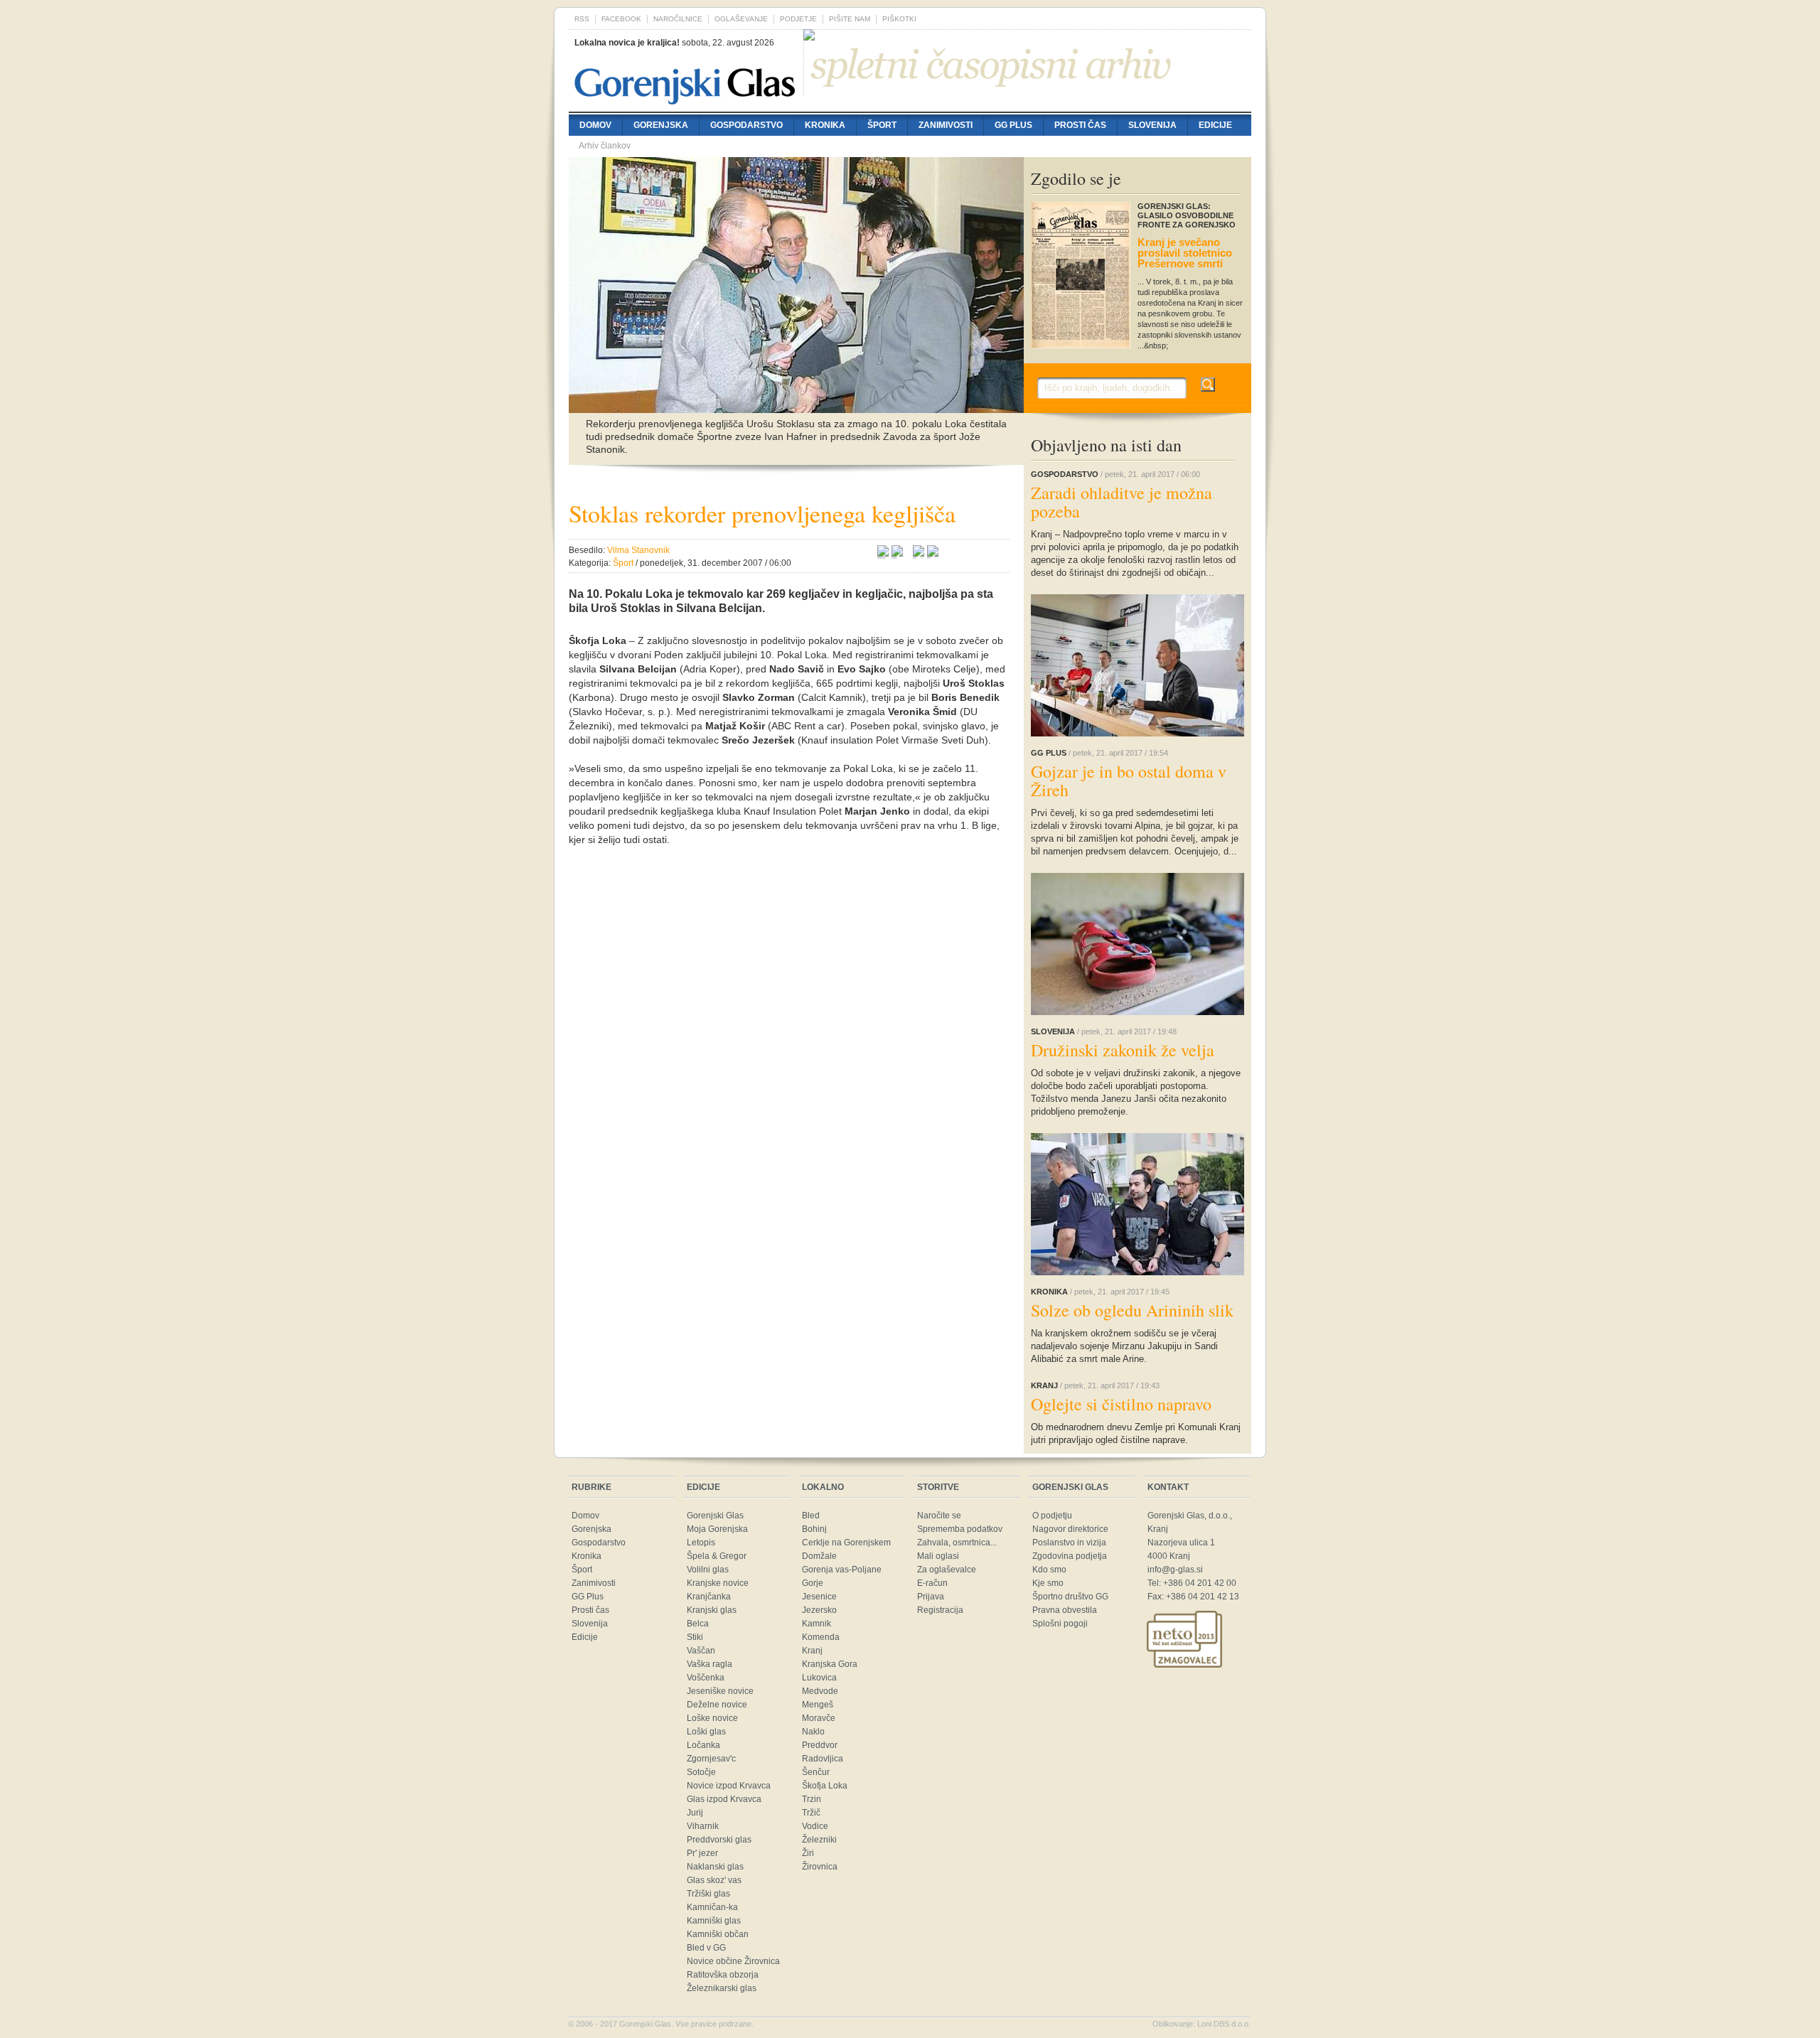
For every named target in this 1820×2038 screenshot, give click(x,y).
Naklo (813, 1732)
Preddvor (820, 1745)
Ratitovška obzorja (723, 1975)
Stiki (695, 1637)
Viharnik (703, 1826)
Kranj (812, 1651)
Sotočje (701, 1772)
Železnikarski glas (722, 1988)
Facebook (621, 19)
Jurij (695, 1813)
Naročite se (939, 1516)
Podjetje (798, 19)
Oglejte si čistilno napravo (1121, 1404)
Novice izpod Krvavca (729, 1786)
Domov (595, 125)
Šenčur (816, 1772)
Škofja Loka (825, 1786)
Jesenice (819, 1597)
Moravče (819, 1718)
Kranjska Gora (830, 1664)
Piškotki (899, 19)
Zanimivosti (946, 125)
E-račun (932, 1583)
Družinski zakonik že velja (1123, 1050)
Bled (811, 1516)
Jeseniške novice (720, 1691)
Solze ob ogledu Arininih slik (1132, 1310)
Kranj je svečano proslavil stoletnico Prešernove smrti (1185, 253)
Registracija (940, 1610)
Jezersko (819, 1610)
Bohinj (814, 1529)
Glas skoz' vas (714, 1880)
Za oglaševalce (947, 1570)
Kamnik (817, 1624)
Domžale (819, 1556)
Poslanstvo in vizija (1069, 1543)
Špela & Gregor (717, 1556)
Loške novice (712, 1718)
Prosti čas (1080, 125)
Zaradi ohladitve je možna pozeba (1122, 502)
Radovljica (823, 1759)
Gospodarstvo (746, 125)
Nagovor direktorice (1070, 1529)
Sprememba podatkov (960, 1529)
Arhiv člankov (605, 146)
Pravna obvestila (1065, 1610)
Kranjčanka (709, 1597)
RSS (582, 19)
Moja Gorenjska (717, 1529)
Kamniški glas (714, 1921)
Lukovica (819, 1678)
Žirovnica (820, 1867)
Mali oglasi (938, 1556)
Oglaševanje (741, 19)
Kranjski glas (712, 1610)
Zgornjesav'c (711, 1759)
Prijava (931, 1597)
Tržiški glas (708, 1894)
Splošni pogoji (1060, 1624)
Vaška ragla (710, 1664)
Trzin (812, 1799)
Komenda (821, 1637)
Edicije (1215, 125)
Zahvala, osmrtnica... (957, 1543)
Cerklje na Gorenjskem (846, 1543)
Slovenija (1152, 125)
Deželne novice (717, 1705)
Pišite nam (850, 19)
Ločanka (703, 1745)
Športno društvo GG (1070, 1597)
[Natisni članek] (933, 553)
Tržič (811, 1813)
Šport (882, 125)
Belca (698, 1624)
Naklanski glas (715, 1867)
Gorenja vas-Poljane (842, 1570)
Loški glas (706, 1732)
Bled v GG (706, 1948)
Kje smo (1048, 1583)
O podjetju (1052, 1516)
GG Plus (1013, 125)
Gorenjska (661, 125)
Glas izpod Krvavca (724, 1799)
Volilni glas (708, 1570)
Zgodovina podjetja (1070, 1556)
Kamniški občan (718, 1934)
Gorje (813, 1583)
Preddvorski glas (719, 1840)
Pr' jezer (702, 1853)
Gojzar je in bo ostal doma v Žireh (1129, 781)
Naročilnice (678, 19)
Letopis (701, 1543)
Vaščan (701, 1651)
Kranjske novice (718, 1583)
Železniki (819, 1840)
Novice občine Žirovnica (733, 1961)
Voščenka (706, 1678)
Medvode (820, 1691)
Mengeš (818, 1705)
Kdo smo (1049, 1570)
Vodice (815, 1826)
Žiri (808, 1853)
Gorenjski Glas (715, 1516)
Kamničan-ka (712, 1907)
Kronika (825, 125)
